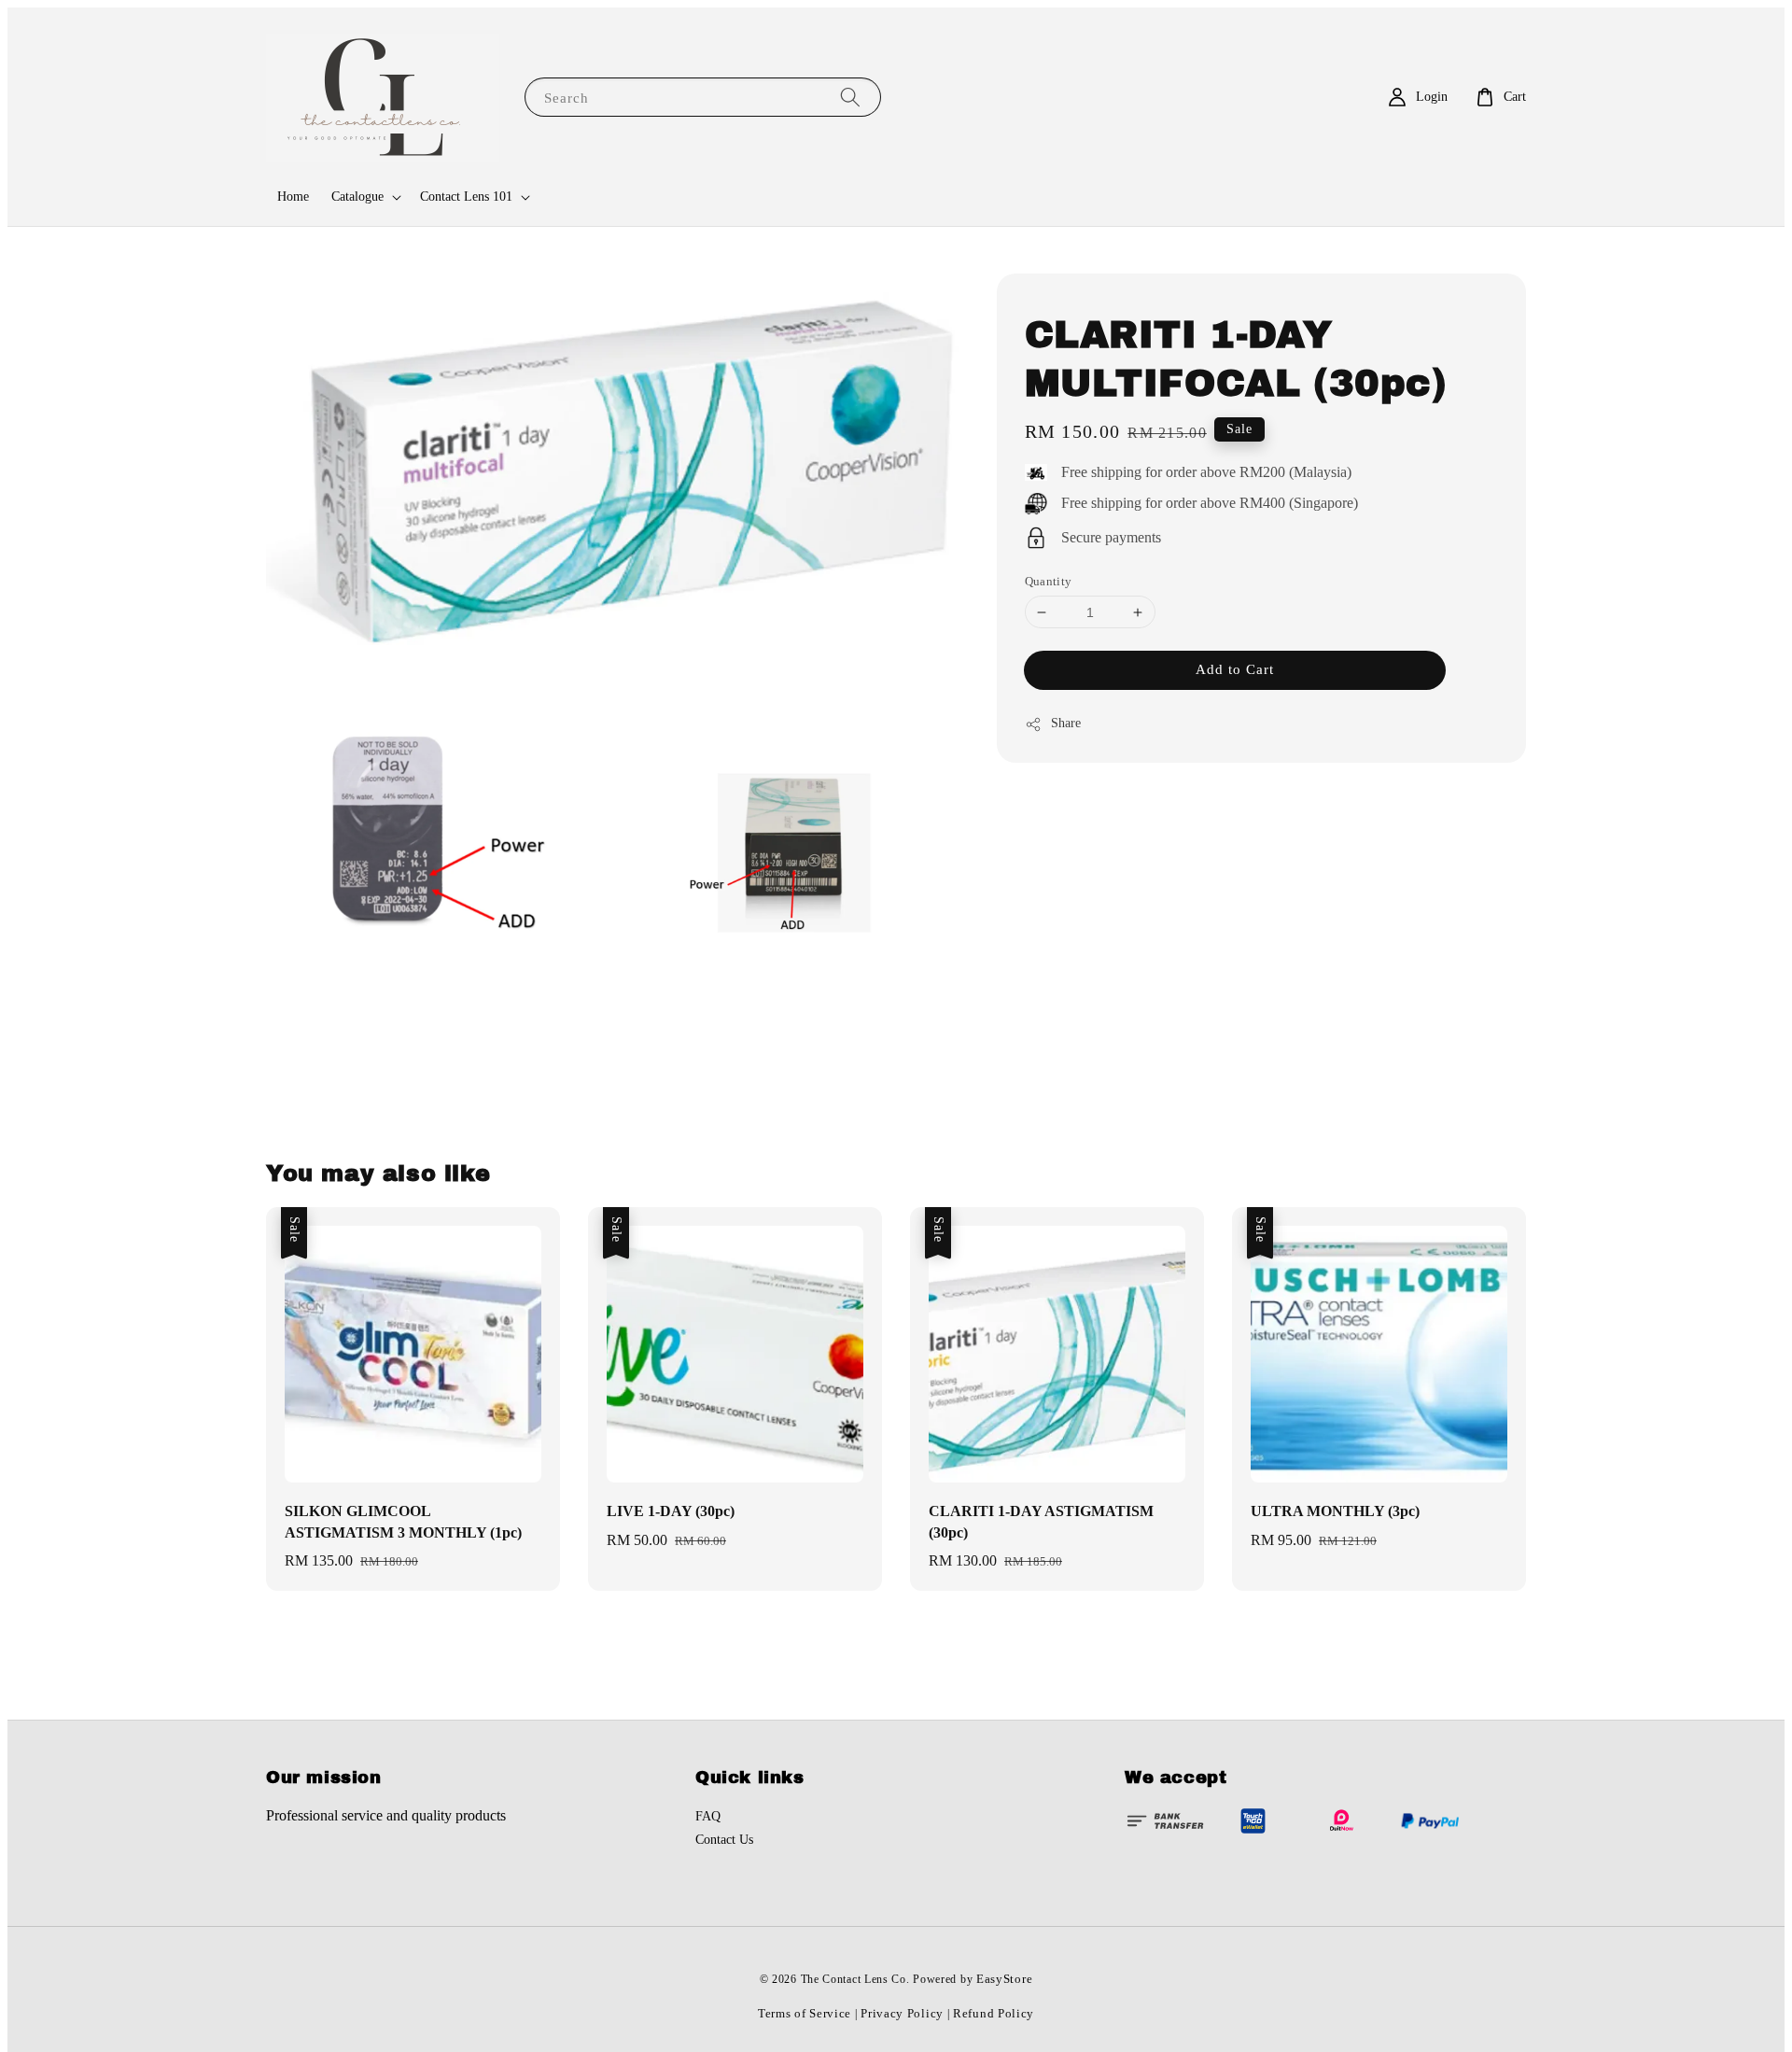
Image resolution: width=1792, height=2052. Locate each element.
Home (293, 197)
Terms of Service (805, 2013)
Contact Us (724, 1840)
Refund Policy (994, 2013)
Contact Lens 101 (466, 197)
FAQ (708, 1816)
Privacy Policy (902, 2013)
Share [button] (1066, 724)
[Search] (850, 97)
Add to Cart (1235, 670)
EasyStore (1004, 1979)
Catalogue (357, 197)
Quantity (1049, 581)
